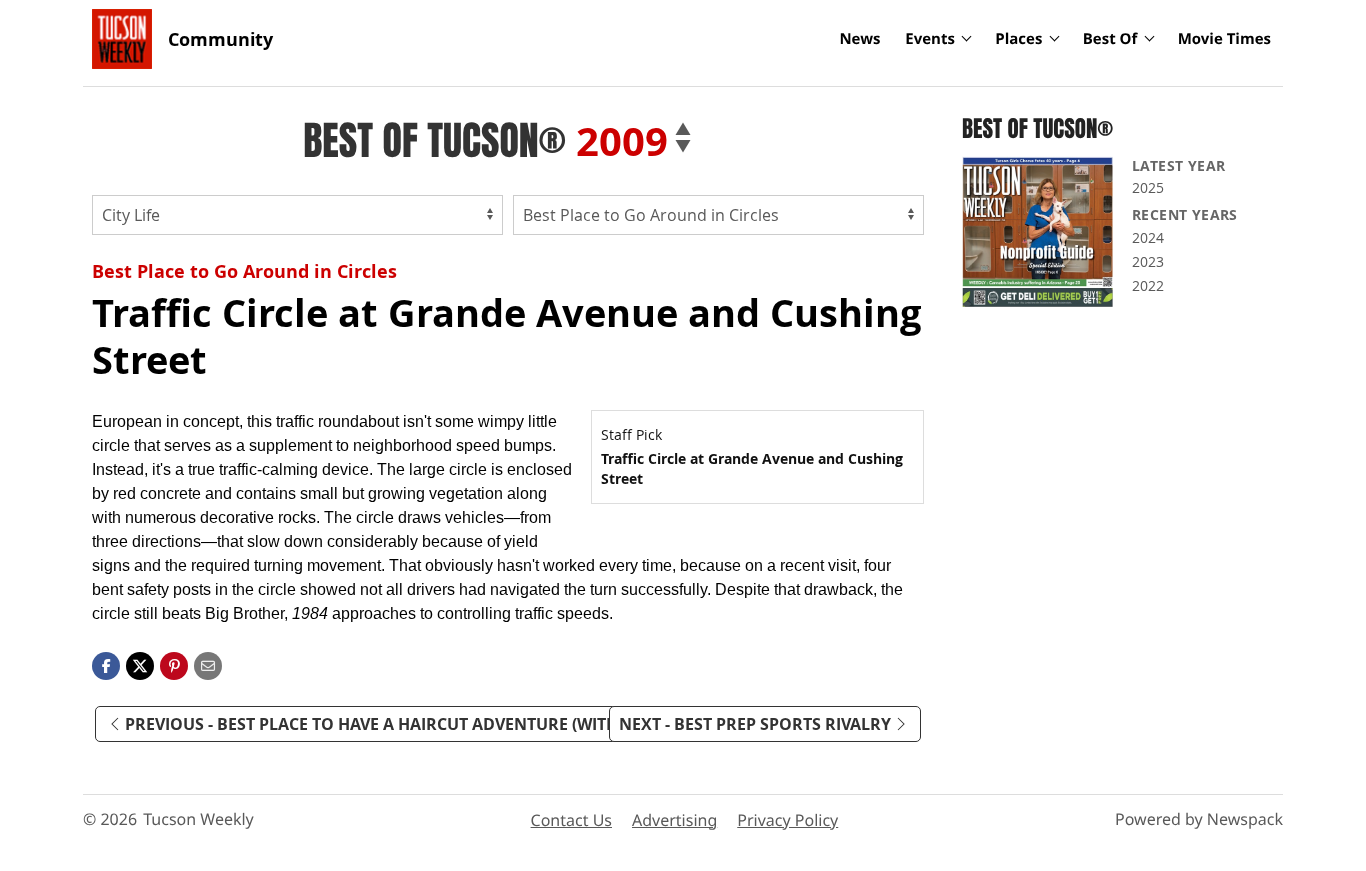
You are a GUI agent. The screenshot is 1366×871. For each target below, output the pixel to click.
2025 (1148, 187)
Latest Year (1178, 165)
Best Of (1110, 39)
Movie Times (1224, 39)
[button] (174, 664)
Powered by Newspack (1199, 819)
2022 (1148, 285)
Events (930, 39)
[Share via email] (208, 664)
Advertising (674, 820)
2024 (1148, 237)
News (859, 39)
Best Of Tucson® (434, 141)
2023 (1148, 261)
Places (1018, 39)
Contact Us (571, 820)
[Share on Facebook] (106, 664)
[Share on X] (140, 664)
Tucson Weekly (198, 819)
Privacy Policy (787, 820)
